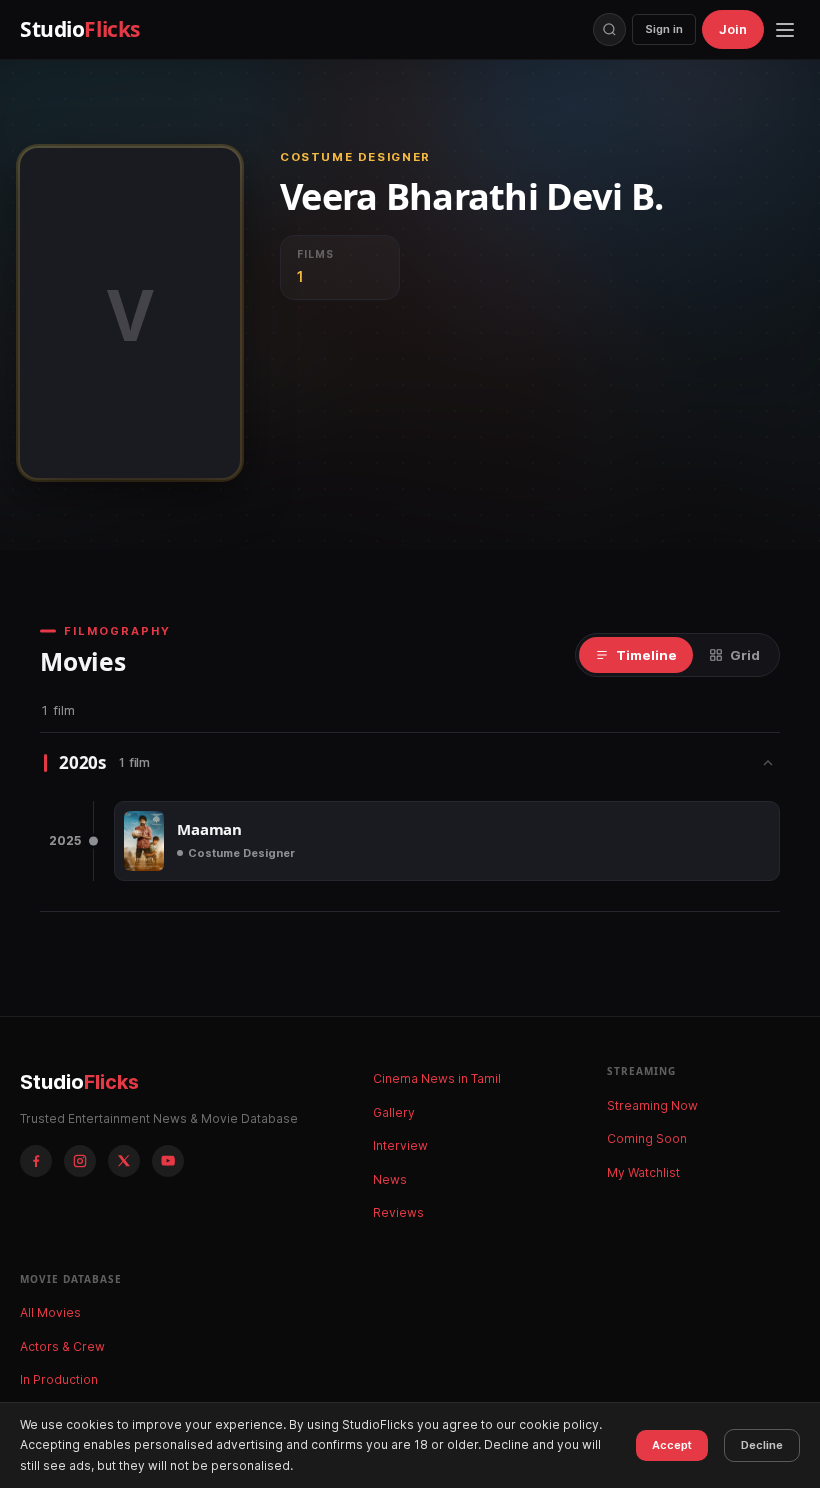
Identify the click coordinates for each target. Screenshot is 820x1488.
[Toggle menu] (785, 30)
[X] (124, 1161)
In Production (59, 1379)
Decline (762, 1445)
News (390, 1179)
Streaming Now (652, 1105)
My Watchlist (643, 1172)
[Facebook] (36, 1161)
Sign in (664, 29)
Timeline (646, 655)
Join (733, 29)
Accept (672, 1445)
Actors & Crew (62, 1346)
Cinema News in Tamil (437, 1078)
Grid (745, 655)
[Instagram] (80, 1161)
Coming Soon (647, 1138)
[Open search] (609, 29)
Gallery (394, 1112)
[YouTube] (168, 1161)
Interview (400, 1145)
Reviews (398, 1212)
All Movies (50, 1312)
